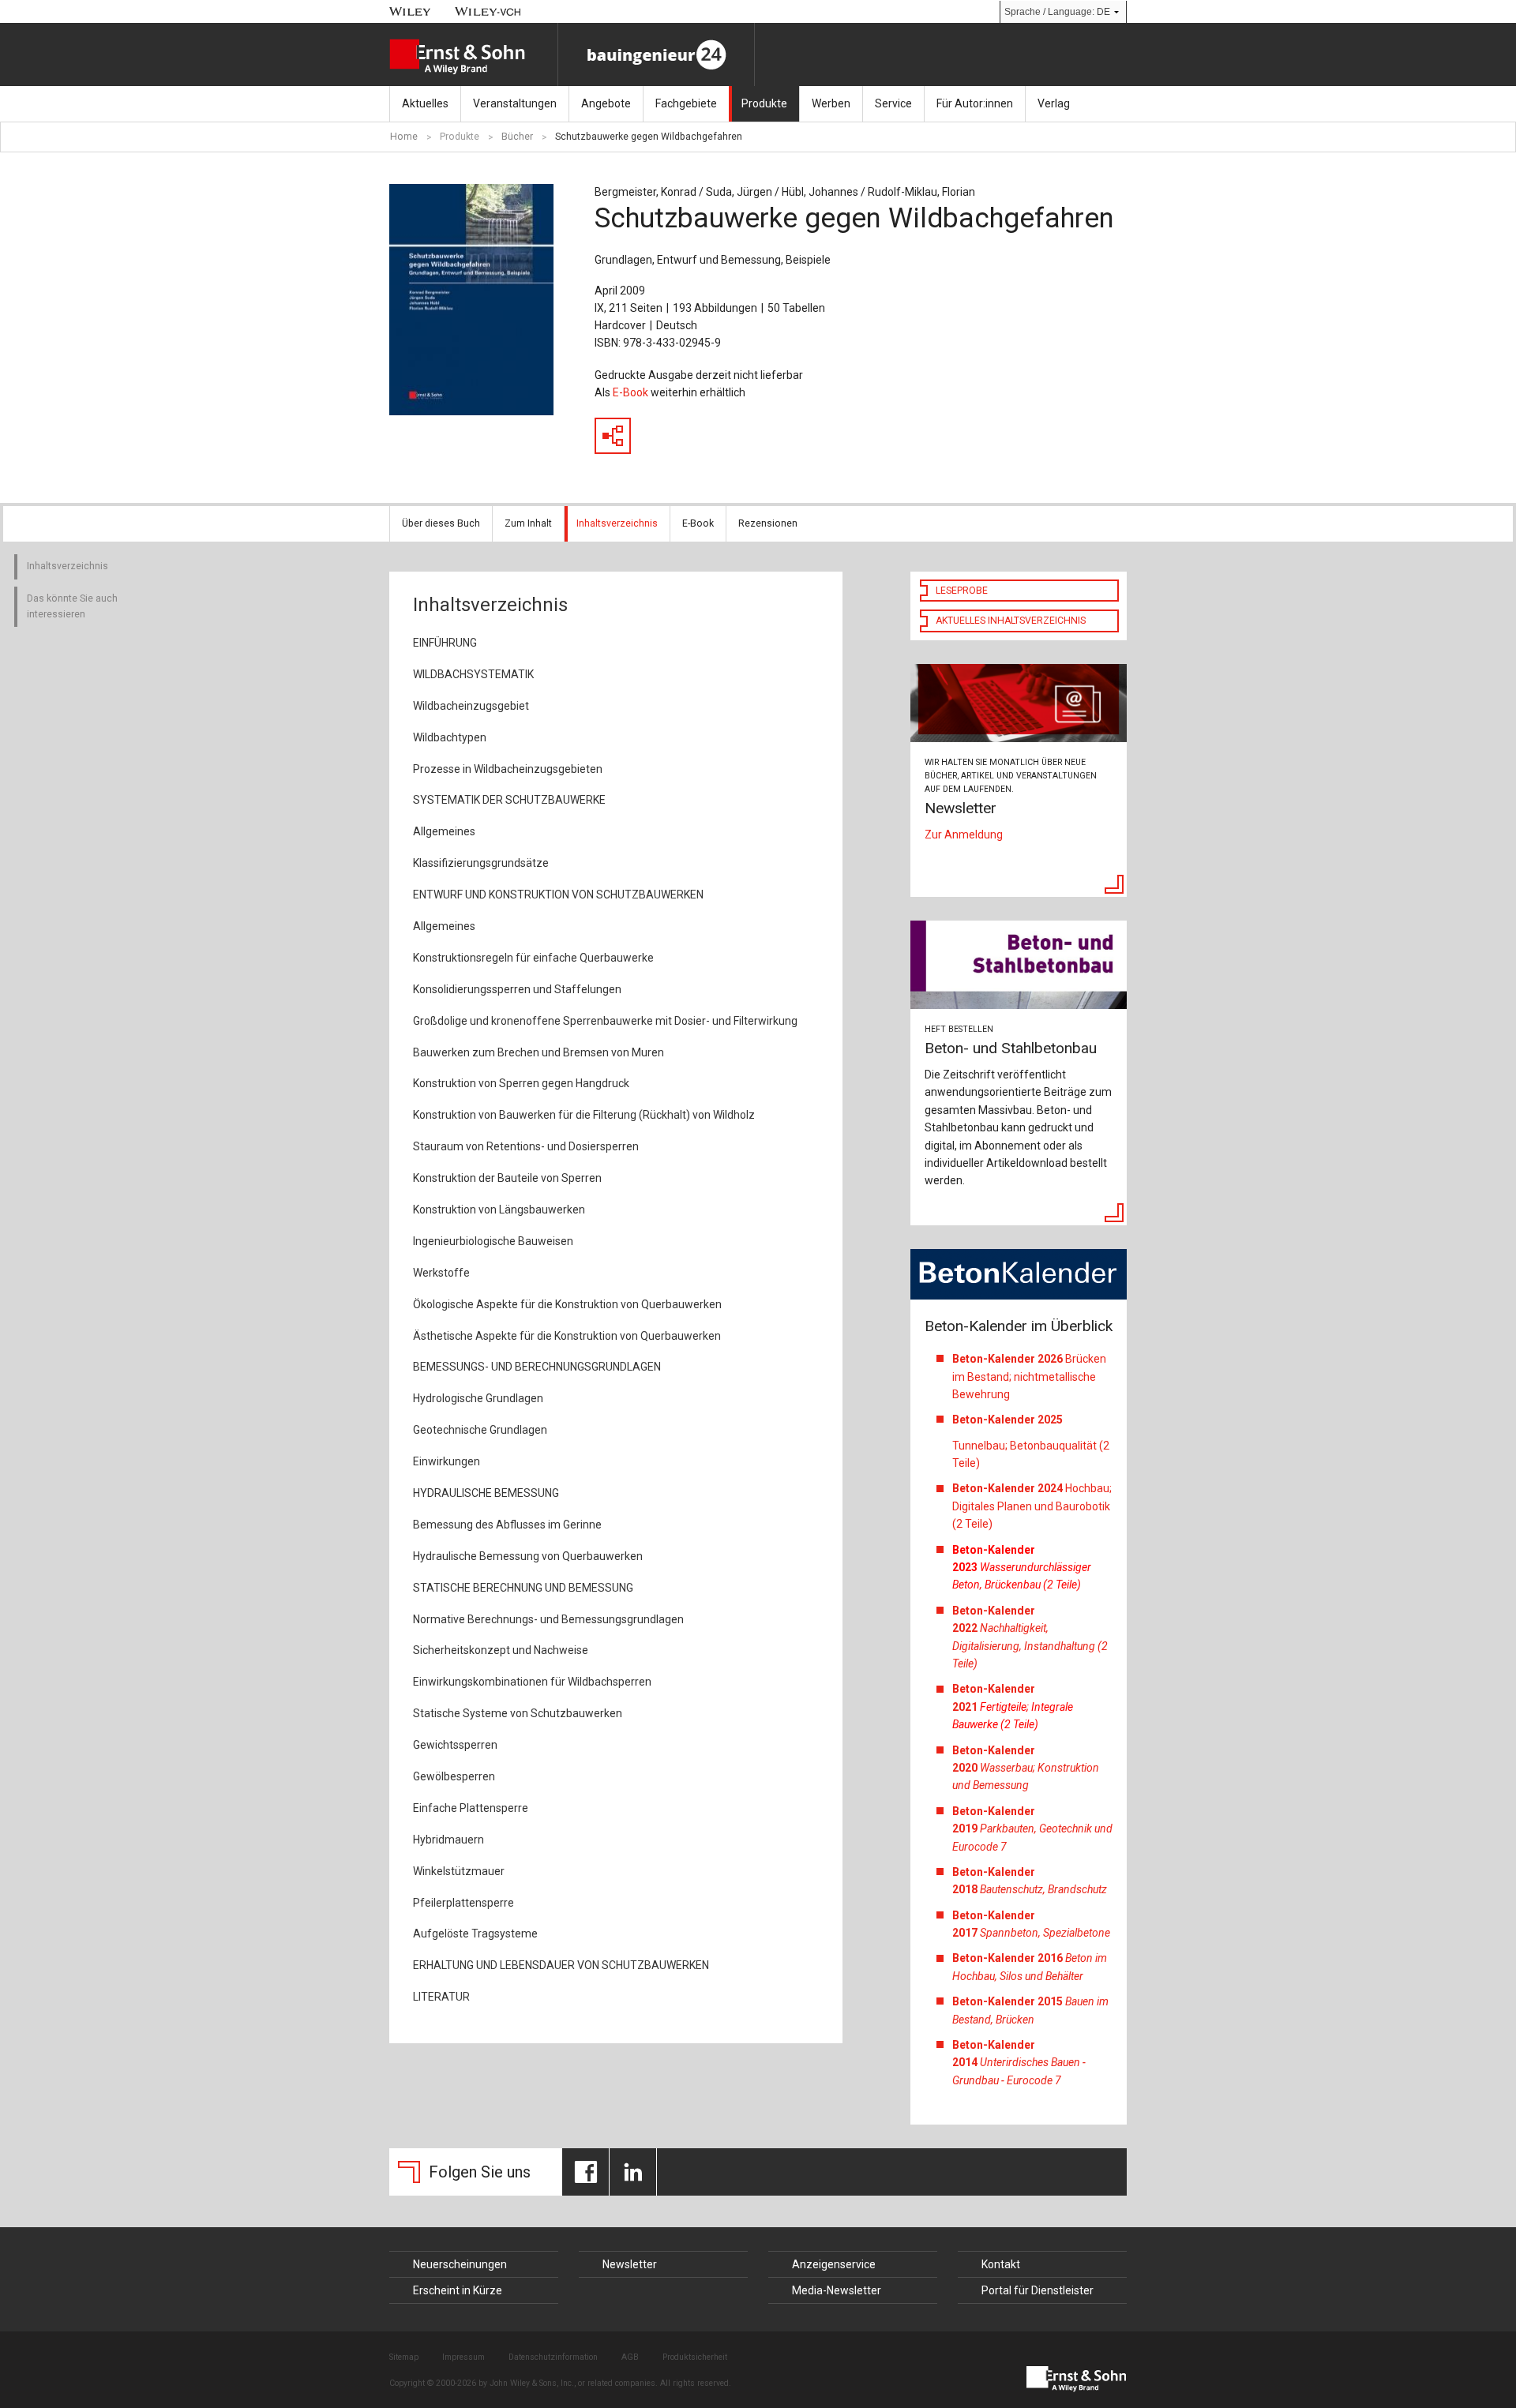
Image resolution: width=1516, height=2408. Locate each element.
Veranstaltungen (515, 103)
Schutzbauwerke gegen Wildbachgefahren (649, 137)
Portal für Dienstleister (1038, 2290)
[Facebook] (585, 2172)
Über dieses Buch (441, 523)
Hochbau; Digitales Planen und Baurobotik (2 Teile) (1032, 1506)
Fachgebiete (686, 103)
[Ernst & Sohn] (473, 57)
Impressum (463, 2357)
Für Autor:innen (975, 103)
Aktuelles (425, 103)
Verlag (1054, 103)
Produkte (764, 103)
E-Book (630, 392)
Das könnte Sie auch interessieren (72, 606)
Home (404, 137)
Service (893, 103)
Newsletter (630, 2264)
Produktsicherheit (695, 2357)
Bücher (517, 137)
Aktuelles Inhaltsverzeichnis (1011, 621)
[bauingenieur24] (656, 54)
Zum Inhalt (528, 523)
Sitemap (404, 2357)
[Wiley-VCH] (488, 11)
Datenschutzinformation (553, 2357)
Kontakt (1001, 2264)
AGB (630, 2357)
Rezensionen (768, 523)
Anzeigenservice (834, 2264)
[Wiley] (410, 11)
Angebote (606, 103)
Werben (831, 103)
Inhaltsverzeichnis (617, 523)
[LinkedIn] (633, 2172)
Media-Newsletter (837, 2290)
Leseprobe (962, 591)
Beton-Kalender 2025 (1009, 1420)
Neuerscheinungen (460, 2264)
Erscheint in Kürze (458, 2290)
